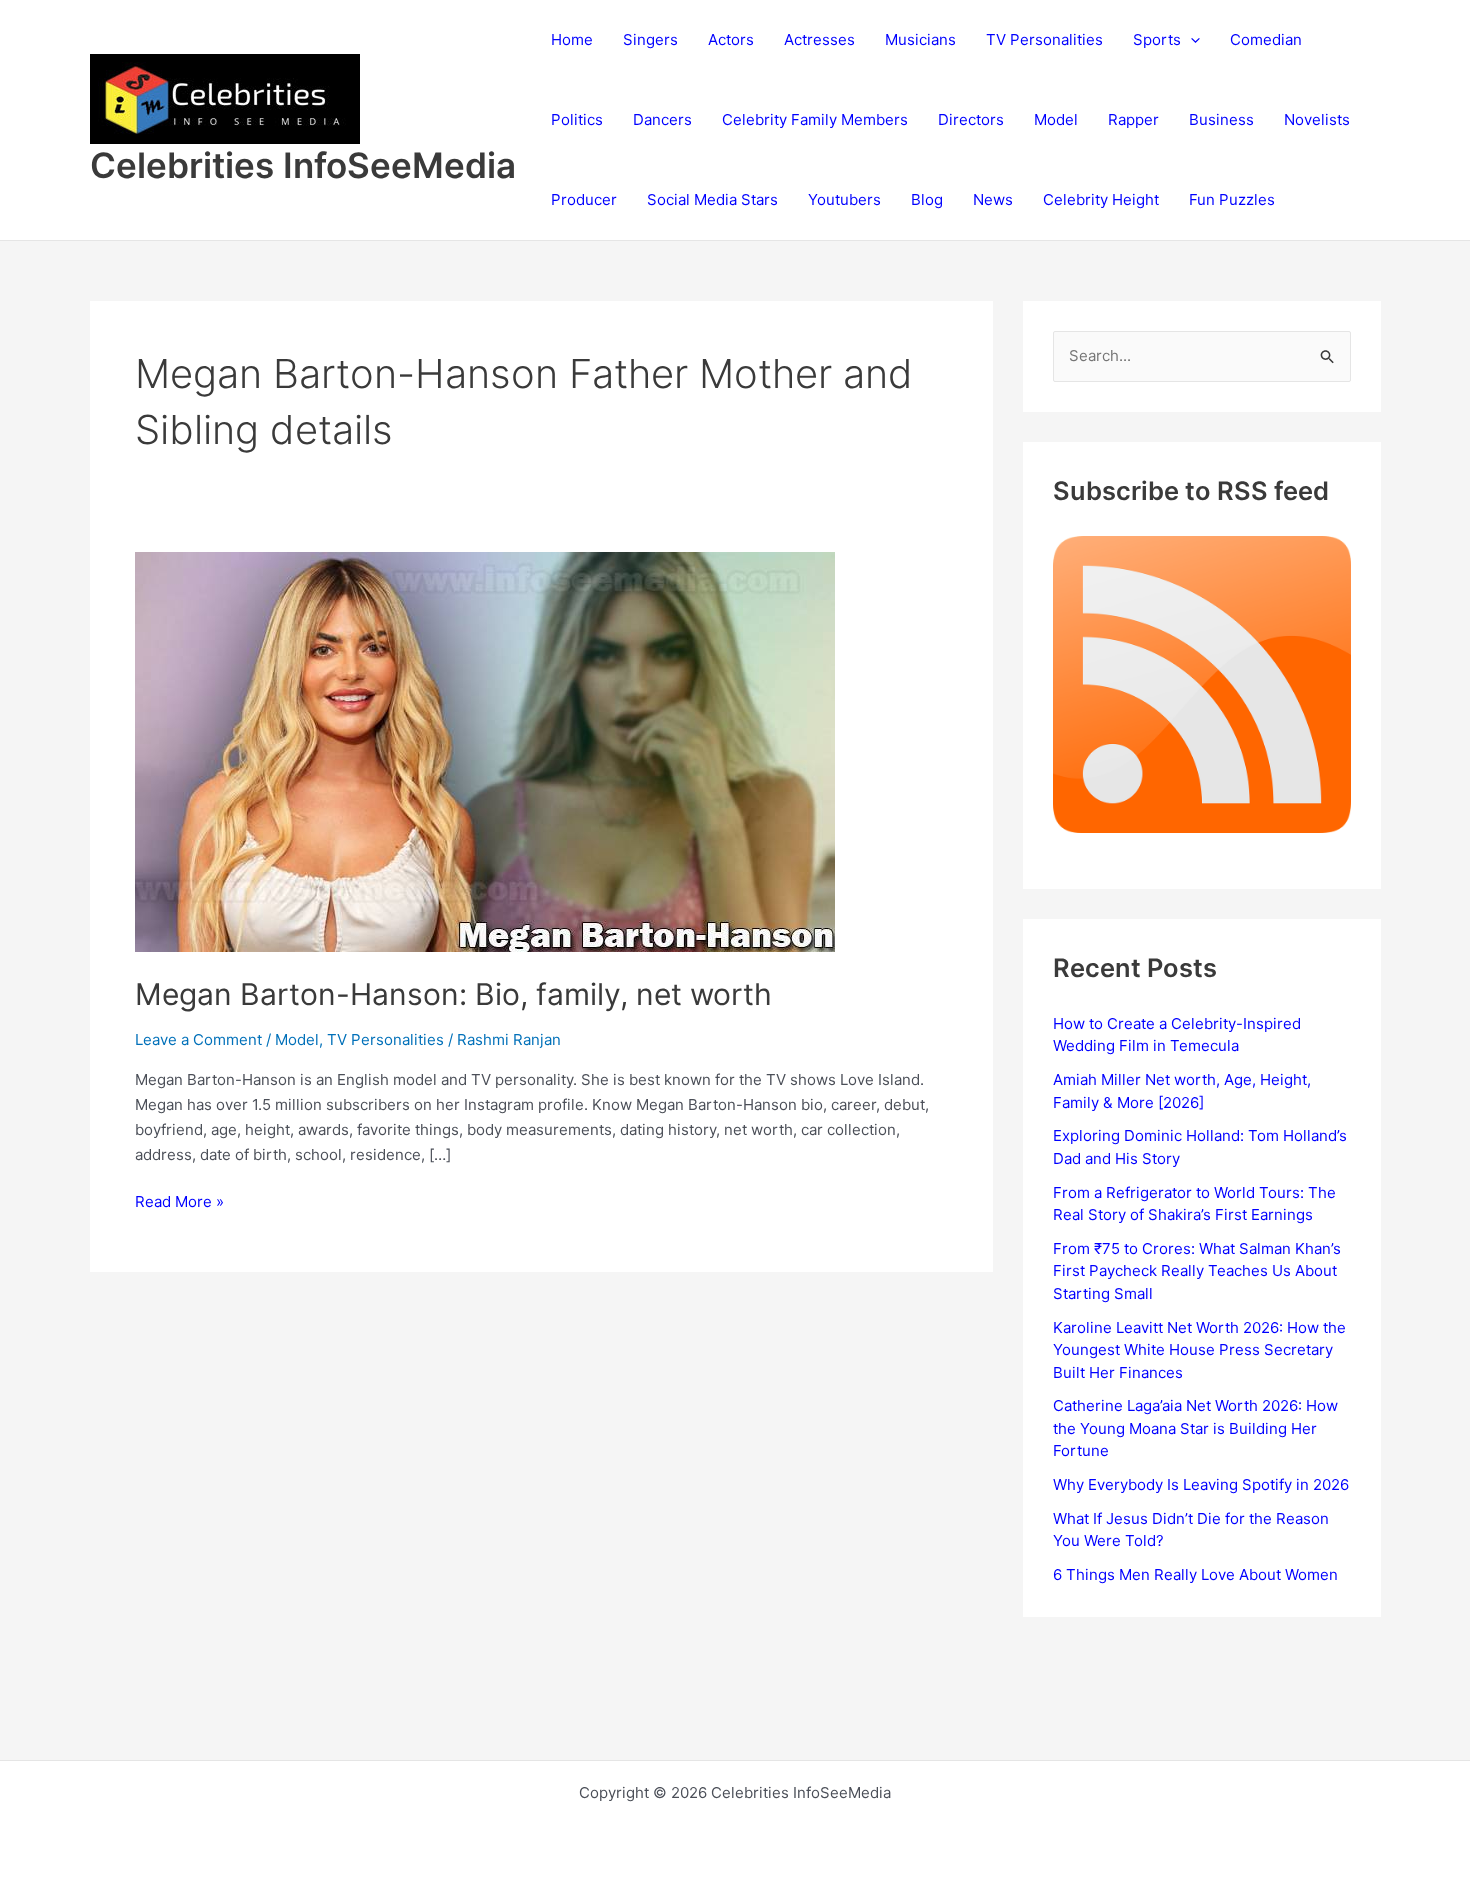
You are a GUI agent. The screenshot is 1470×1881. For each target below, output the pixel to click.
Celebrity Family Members (815, 119)
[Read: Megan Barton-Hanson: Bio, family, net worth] (485, 750)
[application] (1190, 40)
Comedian (1266, 39)
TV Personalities (1044, 39)
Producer (584, 199)
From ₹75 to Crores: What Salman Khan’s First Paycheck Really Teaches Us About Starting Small (1197, 1271)
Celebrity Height (1101, 199)
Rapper (1133, 119)
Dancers (662, 119)
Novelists (1317, 119)
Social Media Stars (712, 199)
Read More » (179, 1203)
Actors (731, 39)
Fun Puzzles (1232, 199)
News (993, 199)
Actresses (819, 39)
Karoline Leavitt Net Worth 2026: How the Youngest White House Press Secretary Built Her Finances (1199, 1350)
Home (572, 39)
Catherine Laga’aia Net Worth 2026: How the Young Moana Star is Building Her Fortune (1195, 1428)
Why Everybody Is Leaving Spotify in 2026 (1201, 1484)
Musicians (920, 39)
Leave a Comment (198, 1039)
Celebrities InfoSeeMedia (303, 165)
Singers (650, 39)
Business (1221, 119)
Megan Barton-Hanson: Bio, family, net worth (453, 994)
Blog (927, 199)
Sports (1157, 39)
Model (1056, 119)
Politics (577, 119)
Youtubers (844, 199)
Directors (971, 119)
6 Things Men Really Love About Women (1195, 1574)
